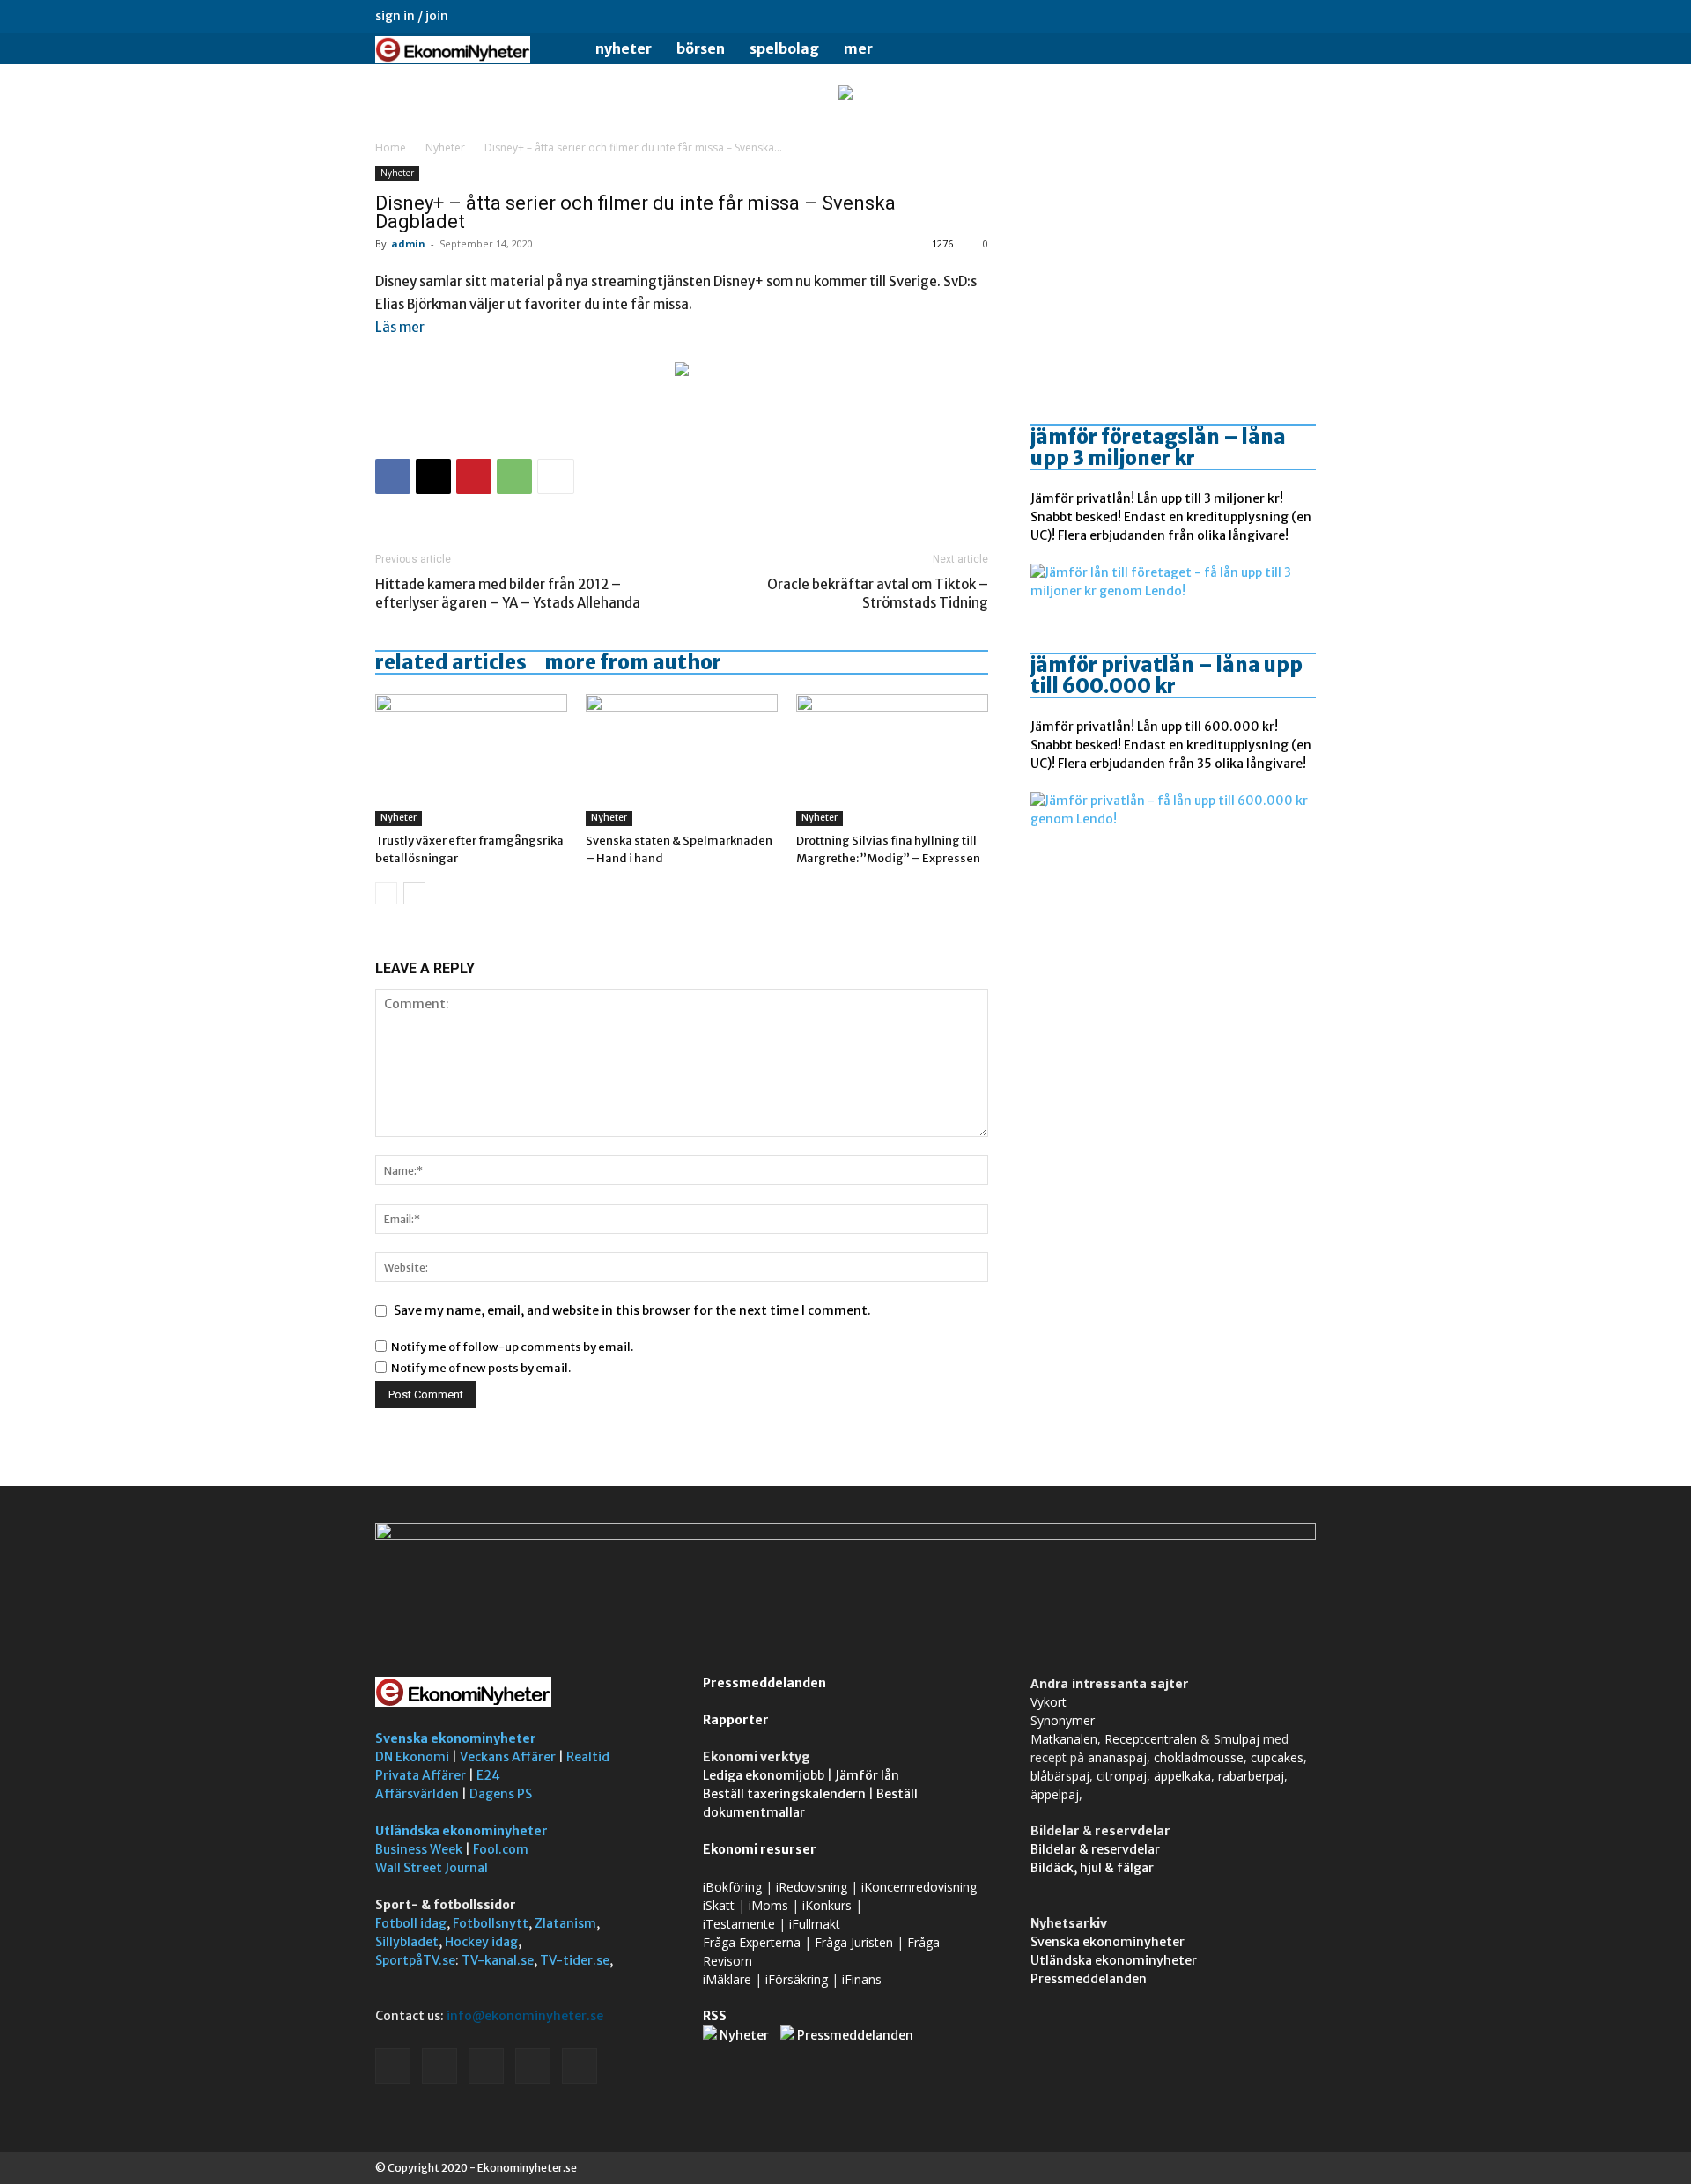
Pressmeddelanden (764, 1683)
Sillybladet (407, 1942)
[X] (1274, 16)
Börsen (701, 48)
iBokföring (732, 1887)
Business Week (419, 1849)
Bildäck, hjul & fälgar (1092, 1868)
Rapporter (736, 1720)
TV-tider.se (575, 1960)
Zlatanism (565, 1923)
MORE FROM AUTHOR (633, 662)
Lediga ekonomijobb (764, 1775)
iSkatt (719, 1905)
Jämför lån (867, 1775)
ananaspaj (1117, 1757)
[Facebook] (1186, 16)
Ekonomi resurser (760, 1849)
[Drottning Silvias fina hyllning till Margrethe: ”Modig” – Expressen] (892, 760)
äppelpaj (1055, 1794)
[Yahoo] (1303, 16)
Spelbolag (784, 48)
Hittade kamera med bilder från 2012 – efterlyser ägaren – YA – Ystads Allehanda (508, 594)
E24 (488, 1775)
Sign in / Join (412, 16)
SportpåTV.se (415, 1960)
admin (408, 243)
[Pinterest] (474, 476)
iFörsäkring (797, 1979)
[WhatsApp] (514, 476)
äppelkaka (1182, 1776)
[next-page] (414, 893)
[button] (1295, 50)
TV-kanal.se (498, 1960)
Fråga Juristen (854, 1942)
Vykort (1049, 1702)
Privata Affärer (421, 1775)
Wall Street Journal (432, 1868)
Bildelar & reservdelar (1095, 1849)
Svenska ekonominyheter (456, 1738)
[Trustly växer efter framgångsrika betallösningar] (471, 760)
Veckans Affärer (508, 1757)
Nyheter (624, 48)
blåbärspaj (1060, 1776)
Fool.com (501, 1849)
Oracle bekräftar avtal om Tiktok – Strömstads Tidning (878, 594)
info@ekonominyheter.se (525, 2016)
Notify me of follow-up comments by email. (512, 1347)
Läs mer (400, 327)
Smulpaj (1237, 1739)
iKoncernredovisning (919, 1887)
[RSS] (1244, 16)
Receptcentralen (1151, 1739)
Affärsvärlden (417, 1794)
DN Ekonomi (412, 1757)
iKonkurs (827, 1905)
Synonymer (1063, 1720)
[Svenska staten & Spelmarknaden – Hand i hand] (682, 760)
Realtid (588, 1757)
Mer (858, 48)
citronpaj (1122, 1776)
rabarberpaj (1251, 1776)
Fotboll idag (411, 1923)
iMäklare (727, 1979)
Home (391, 148)
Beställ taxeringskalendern (784, 1794)
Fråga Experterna (752, 1942)
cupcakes (1277, 1757)
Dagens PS (501, 1794)
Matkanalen (1064, 1739)
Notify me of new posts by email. (481, 1368)
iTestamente (739, 1924)
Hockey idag (481, 1942)
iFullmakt (815, 1924)
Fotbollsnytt (491, 1923)
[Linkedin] (1215, 16)
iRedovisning (812, 1887)
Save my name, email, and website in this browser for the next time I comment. (632, 1310)
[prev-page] (386, 893)
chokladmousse (1199, 1757)
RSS (715, 2016)
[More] (556, 476)
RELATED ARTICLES (451, 662)
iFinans (862, 1979)
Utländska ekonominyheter (462, 1831)
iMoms (768, 1905)
